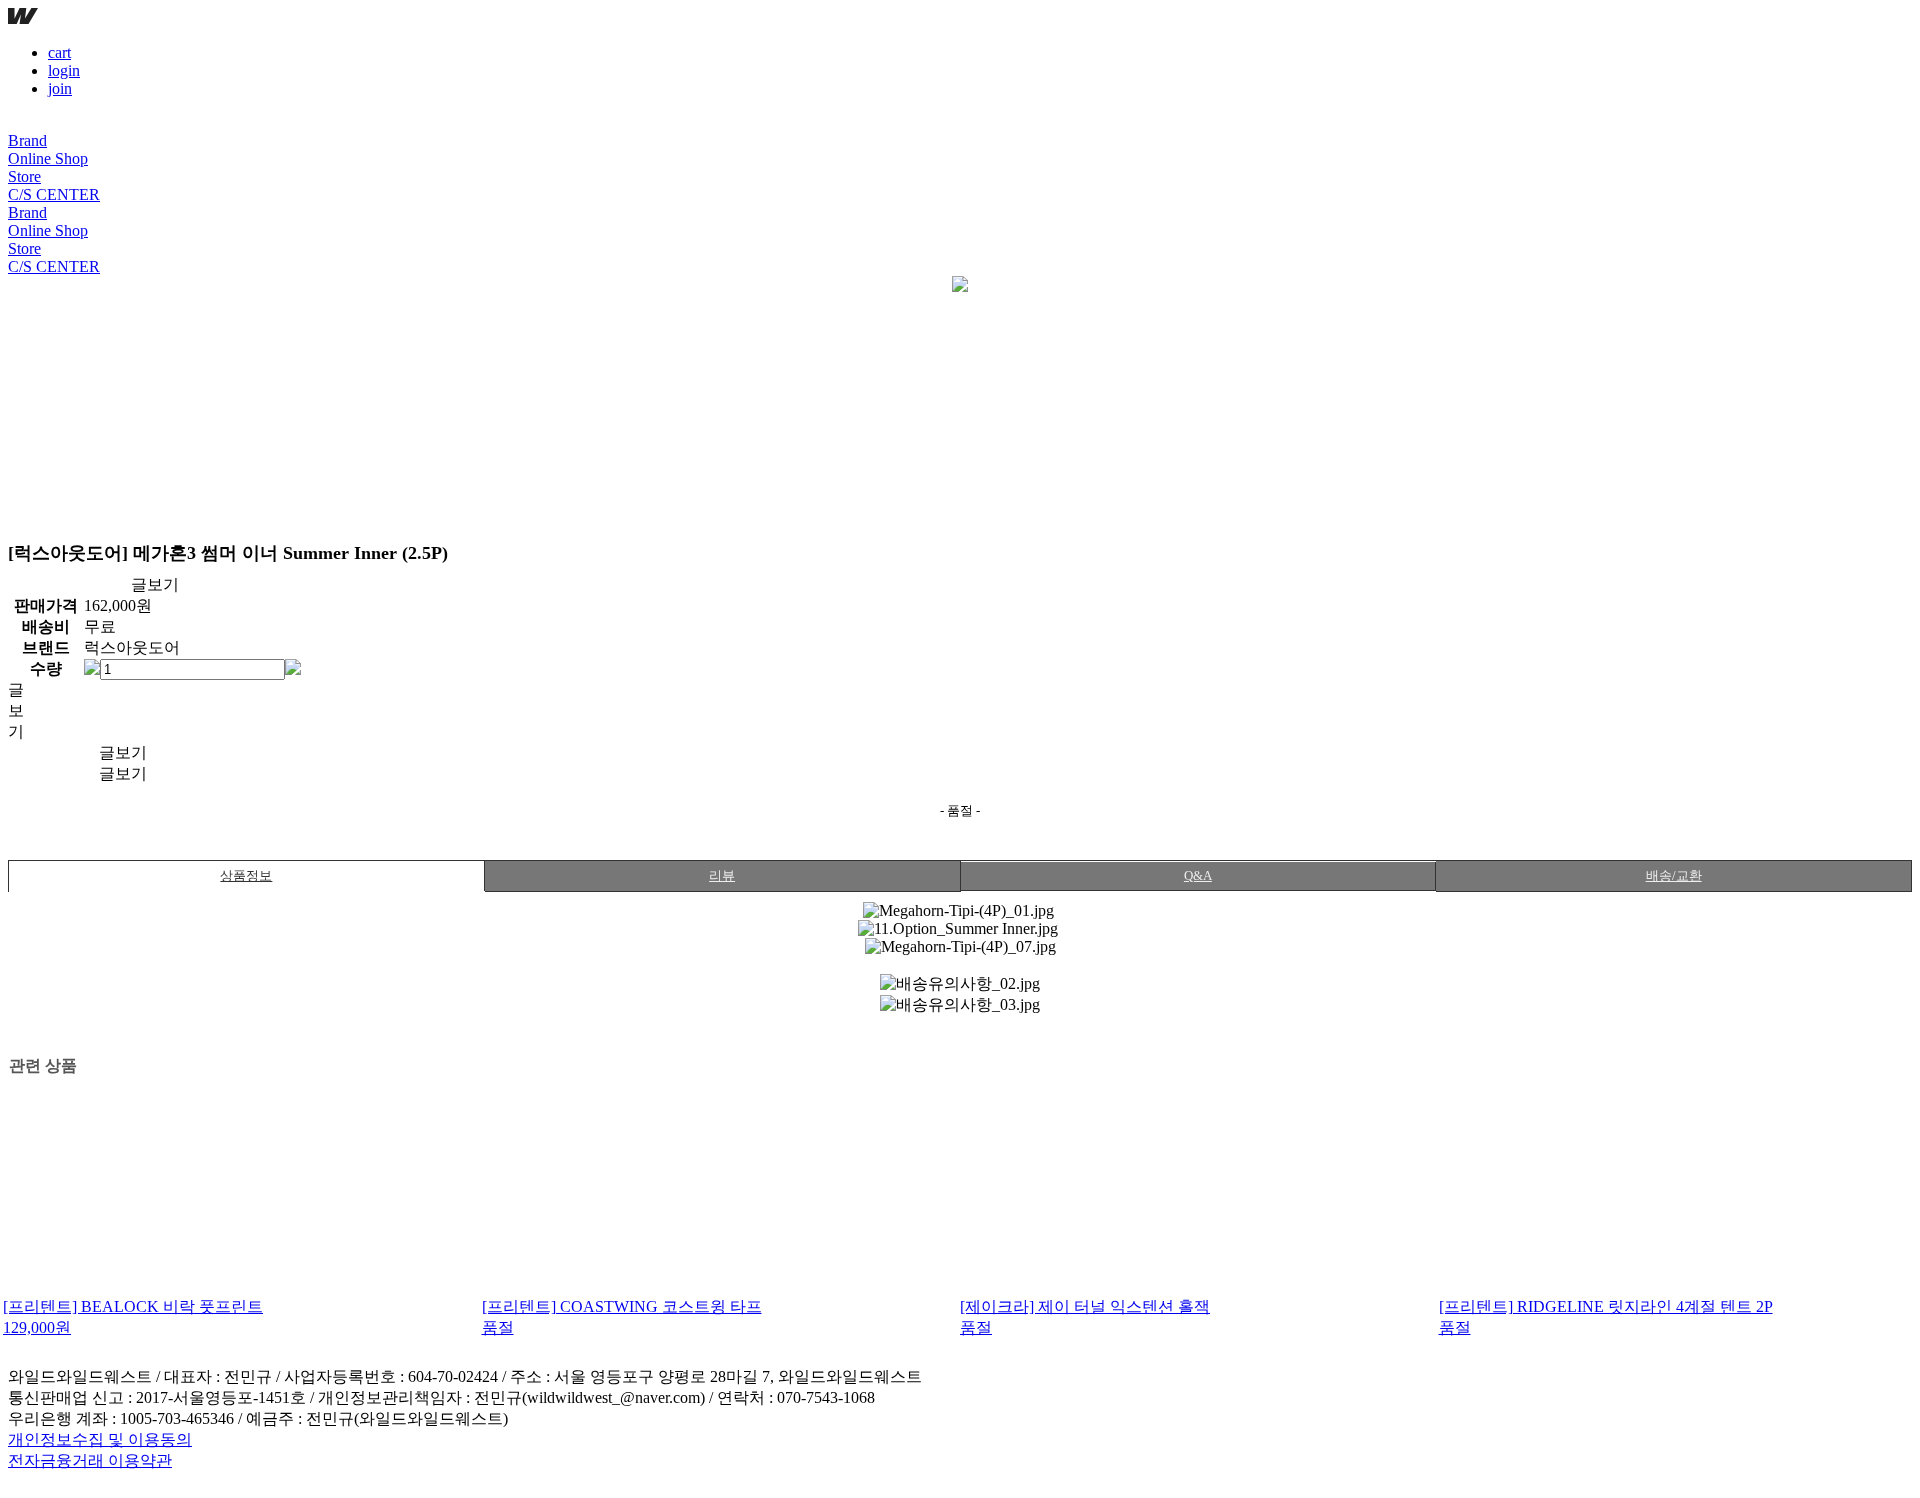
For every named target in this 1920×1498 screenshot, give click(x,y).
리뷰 (722, 875)
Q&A (1198, 875)
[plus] (293, 667)
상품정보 (246, 875)
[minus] (92, 667)
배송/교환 (1674, 875)
